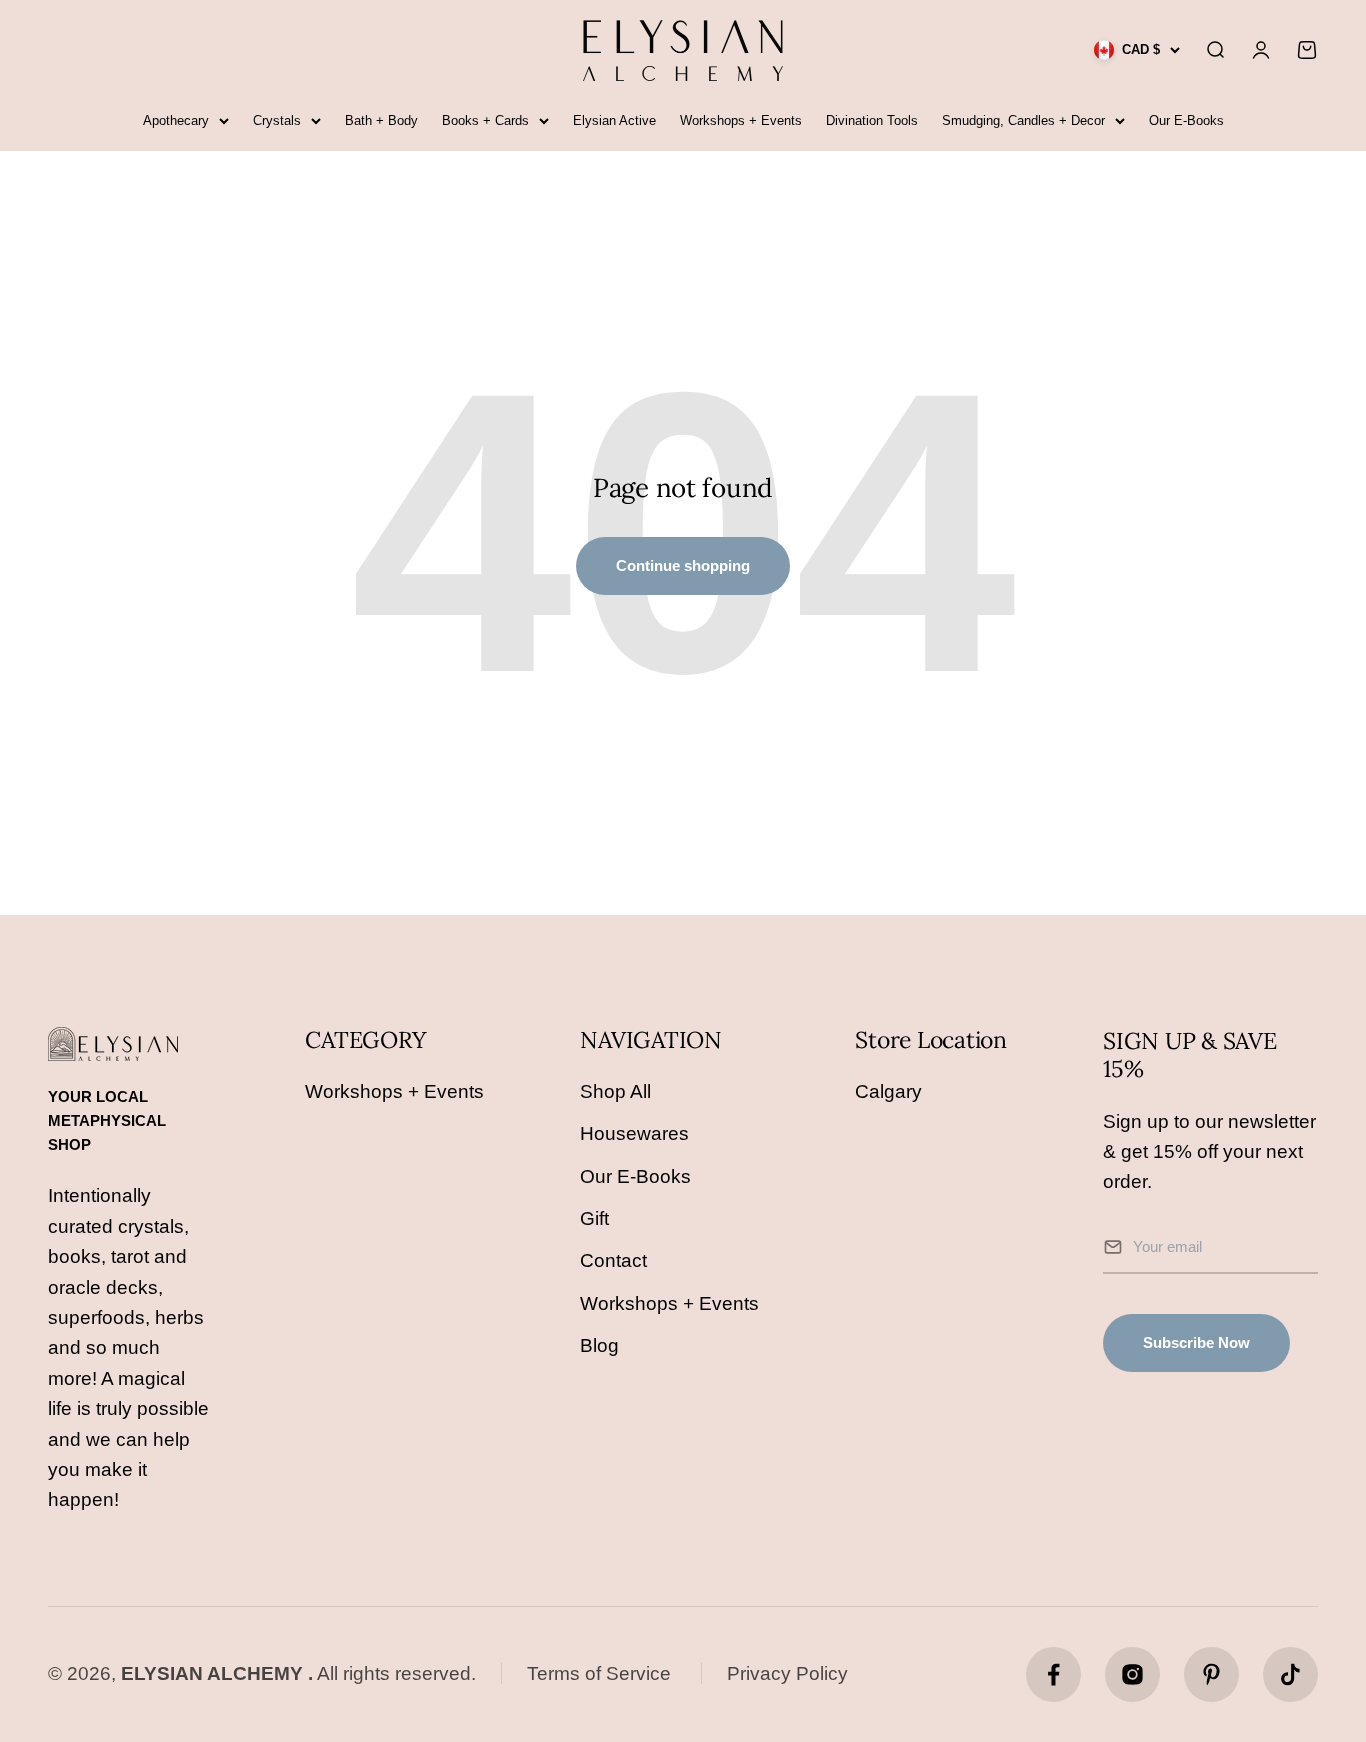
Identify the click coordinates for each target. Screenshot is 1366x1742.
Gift (594, 1218)
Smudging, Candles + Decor (1023, 120)
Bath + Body (381, 120)
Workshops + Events (741, 120)
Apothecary (176, 120)
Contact (613, 1260)
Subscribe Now (1196, 1342)
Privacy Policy (787, 1673)
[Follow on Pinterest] (1211, 1674)
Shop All (615, 1091)
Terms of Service (599, 1673)
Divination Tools (872, 120)
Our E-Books (1186, 120)
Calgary (888, 1091)
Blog (599, 1345)
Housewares (634, 1133)
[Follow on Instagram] (1132, 1674)
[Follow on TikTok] (1290, 1674)
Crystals (277, 120)
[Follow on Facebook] (1053, 1674)
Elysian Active (614, 120)
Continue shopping (683, 565)
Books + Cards (485, 120)
